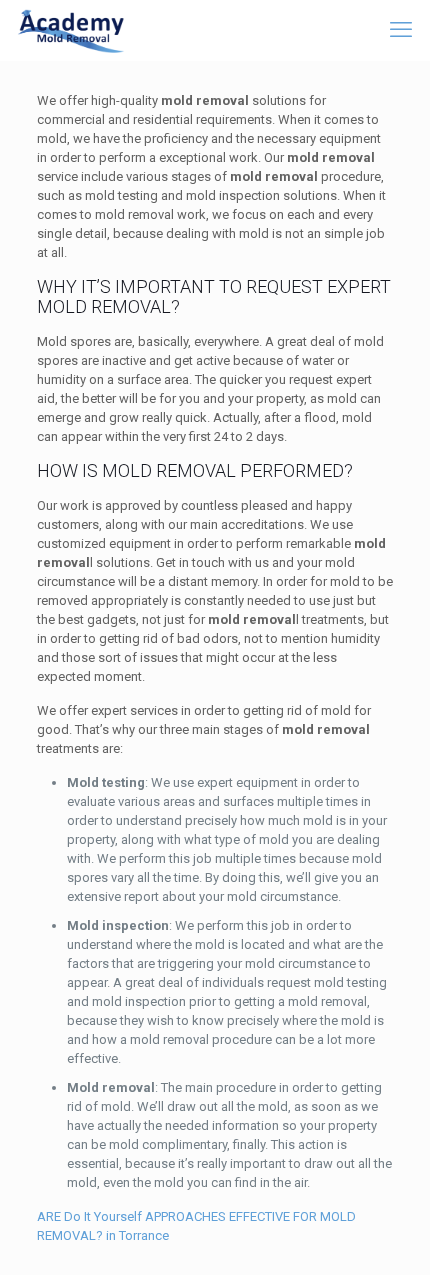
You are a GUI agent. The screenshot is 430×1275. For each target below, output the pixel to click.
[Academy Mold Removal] (71, 30)
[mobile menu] (403, 30)
